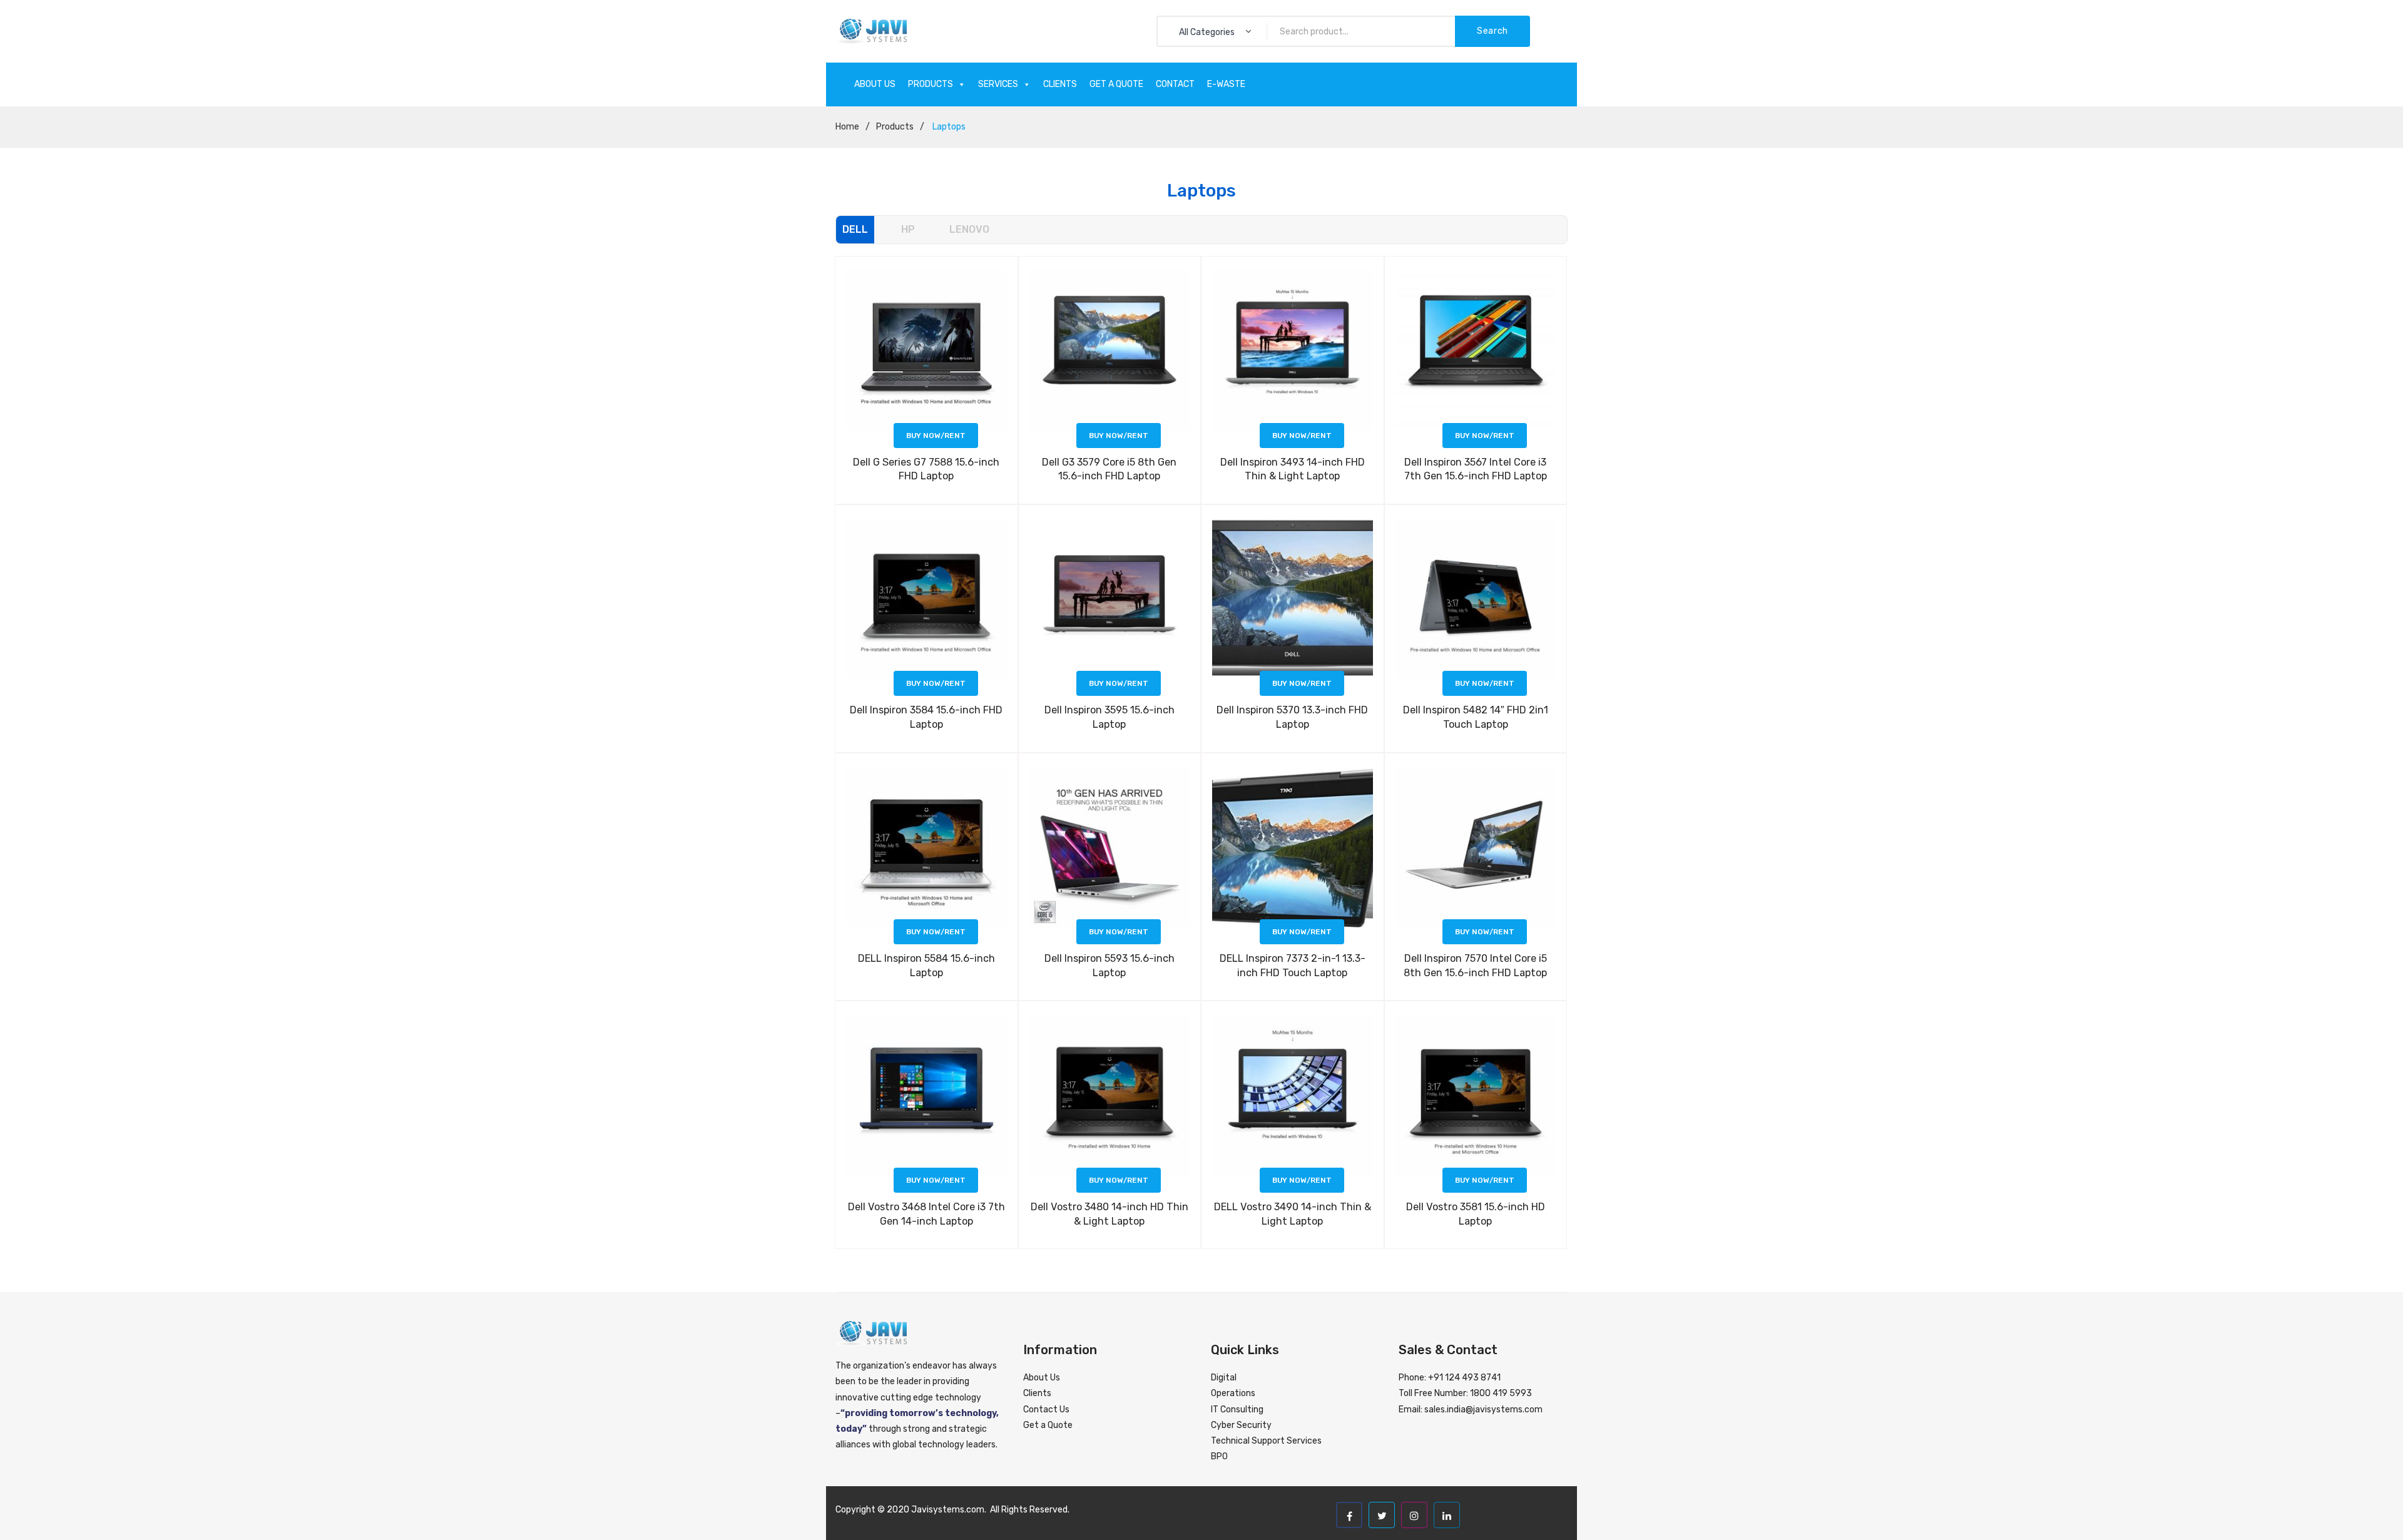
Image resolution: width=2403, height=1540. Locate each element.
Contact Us (1046, 1410)
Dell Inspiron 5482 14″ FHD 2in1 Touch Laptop (1476, 717)
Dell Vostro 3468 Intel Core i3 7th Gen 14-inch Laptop (926, 1214)
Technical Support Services (1266, 1441)
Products (895, 127)
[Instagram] (1414, 1515)
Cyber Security (1241, 1425)
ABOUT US (875, 84)
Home (847, 127)
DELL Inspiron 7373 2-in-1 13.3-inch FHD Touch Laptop (1293, 966)
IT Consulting (1237, 1410)
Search (1492, 31)
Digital (1224, 1378)
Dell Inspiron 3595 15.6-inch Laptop (1110, 717)
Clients (1037, 1393)
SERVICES (998, 84)
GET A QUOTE (1116, 84)
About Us (1042, 1378)
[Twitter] (1382, 1515)
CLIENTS (1060, 84)
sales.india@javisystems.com (1483, 1410)
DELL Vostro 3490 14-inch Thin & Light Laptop (1293, 1214)
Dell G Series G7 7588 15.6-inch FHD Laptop (926, 469)
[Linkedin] (1447, 1515)
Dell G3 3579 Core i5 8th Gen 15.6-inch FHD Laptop (1109, 469)
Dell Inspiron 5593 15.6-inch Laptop (1110, 966)
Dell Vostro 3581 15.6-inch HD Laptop (1476, 1214)
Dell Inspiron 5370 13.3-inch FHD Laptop (1292, 717)
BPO (1219, 1456)
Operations (1233, 1393)
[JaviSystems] (872, 31)
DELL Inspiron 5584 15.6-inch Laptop (926, 966)
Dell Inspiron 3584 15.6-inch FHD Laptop (926, 717)
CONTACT (1175, 84)
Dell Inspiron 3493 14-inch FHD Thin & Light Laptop (1293, 469)
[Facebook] (1349, 1515)
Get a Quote (1048, 1425)
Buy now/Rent (936, 436)
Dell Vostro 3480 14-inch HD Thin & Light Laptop (1110, 1214)
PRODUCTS (931, 84)
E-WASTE (1226, 84)
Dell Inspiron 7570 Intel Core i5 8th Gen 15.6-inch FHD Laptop (1475, 966)
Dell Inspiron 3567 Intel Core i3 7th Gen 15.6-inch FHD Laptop (1476, 469)
